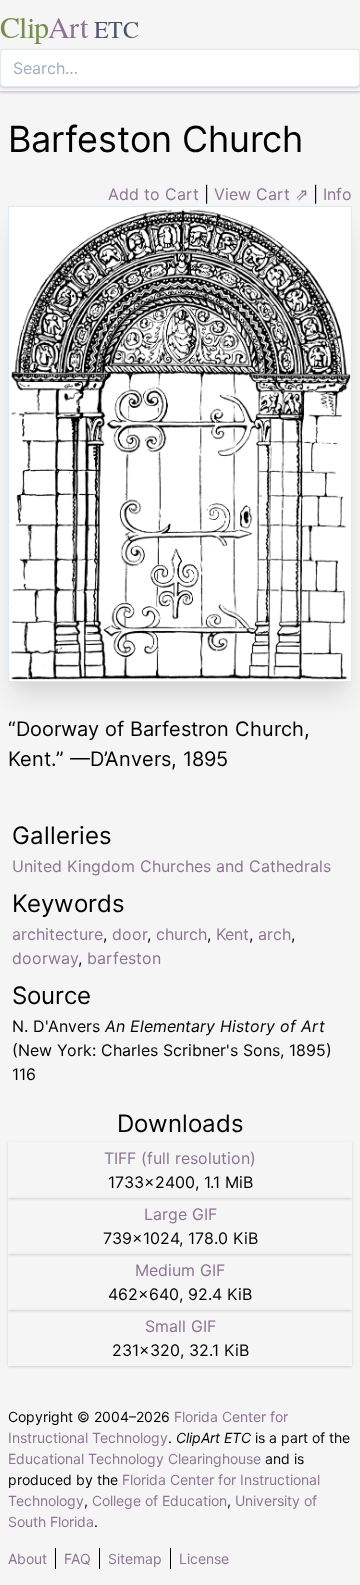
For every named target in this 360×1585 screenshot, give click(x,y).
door (129, 934)
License (204, 1558)
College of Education (159, 1500)
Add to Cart (153, 194)
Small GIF (180, 1326)
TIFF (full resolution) (180, 1158)
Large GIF (180, 1214)
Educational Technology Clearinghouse (134, 1458)
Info (337, 194)
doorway (45, 958)
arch (274, 934)
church (181, 934)
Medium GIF (180, 1270)
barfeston (124, 958)
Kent (232, 934)
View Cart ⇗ (261, 194)
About (27, 1558)
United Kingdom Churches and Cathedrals (171, 866)
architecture (57, 934)
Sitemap (135, 1558)
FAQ (77, 1558)
